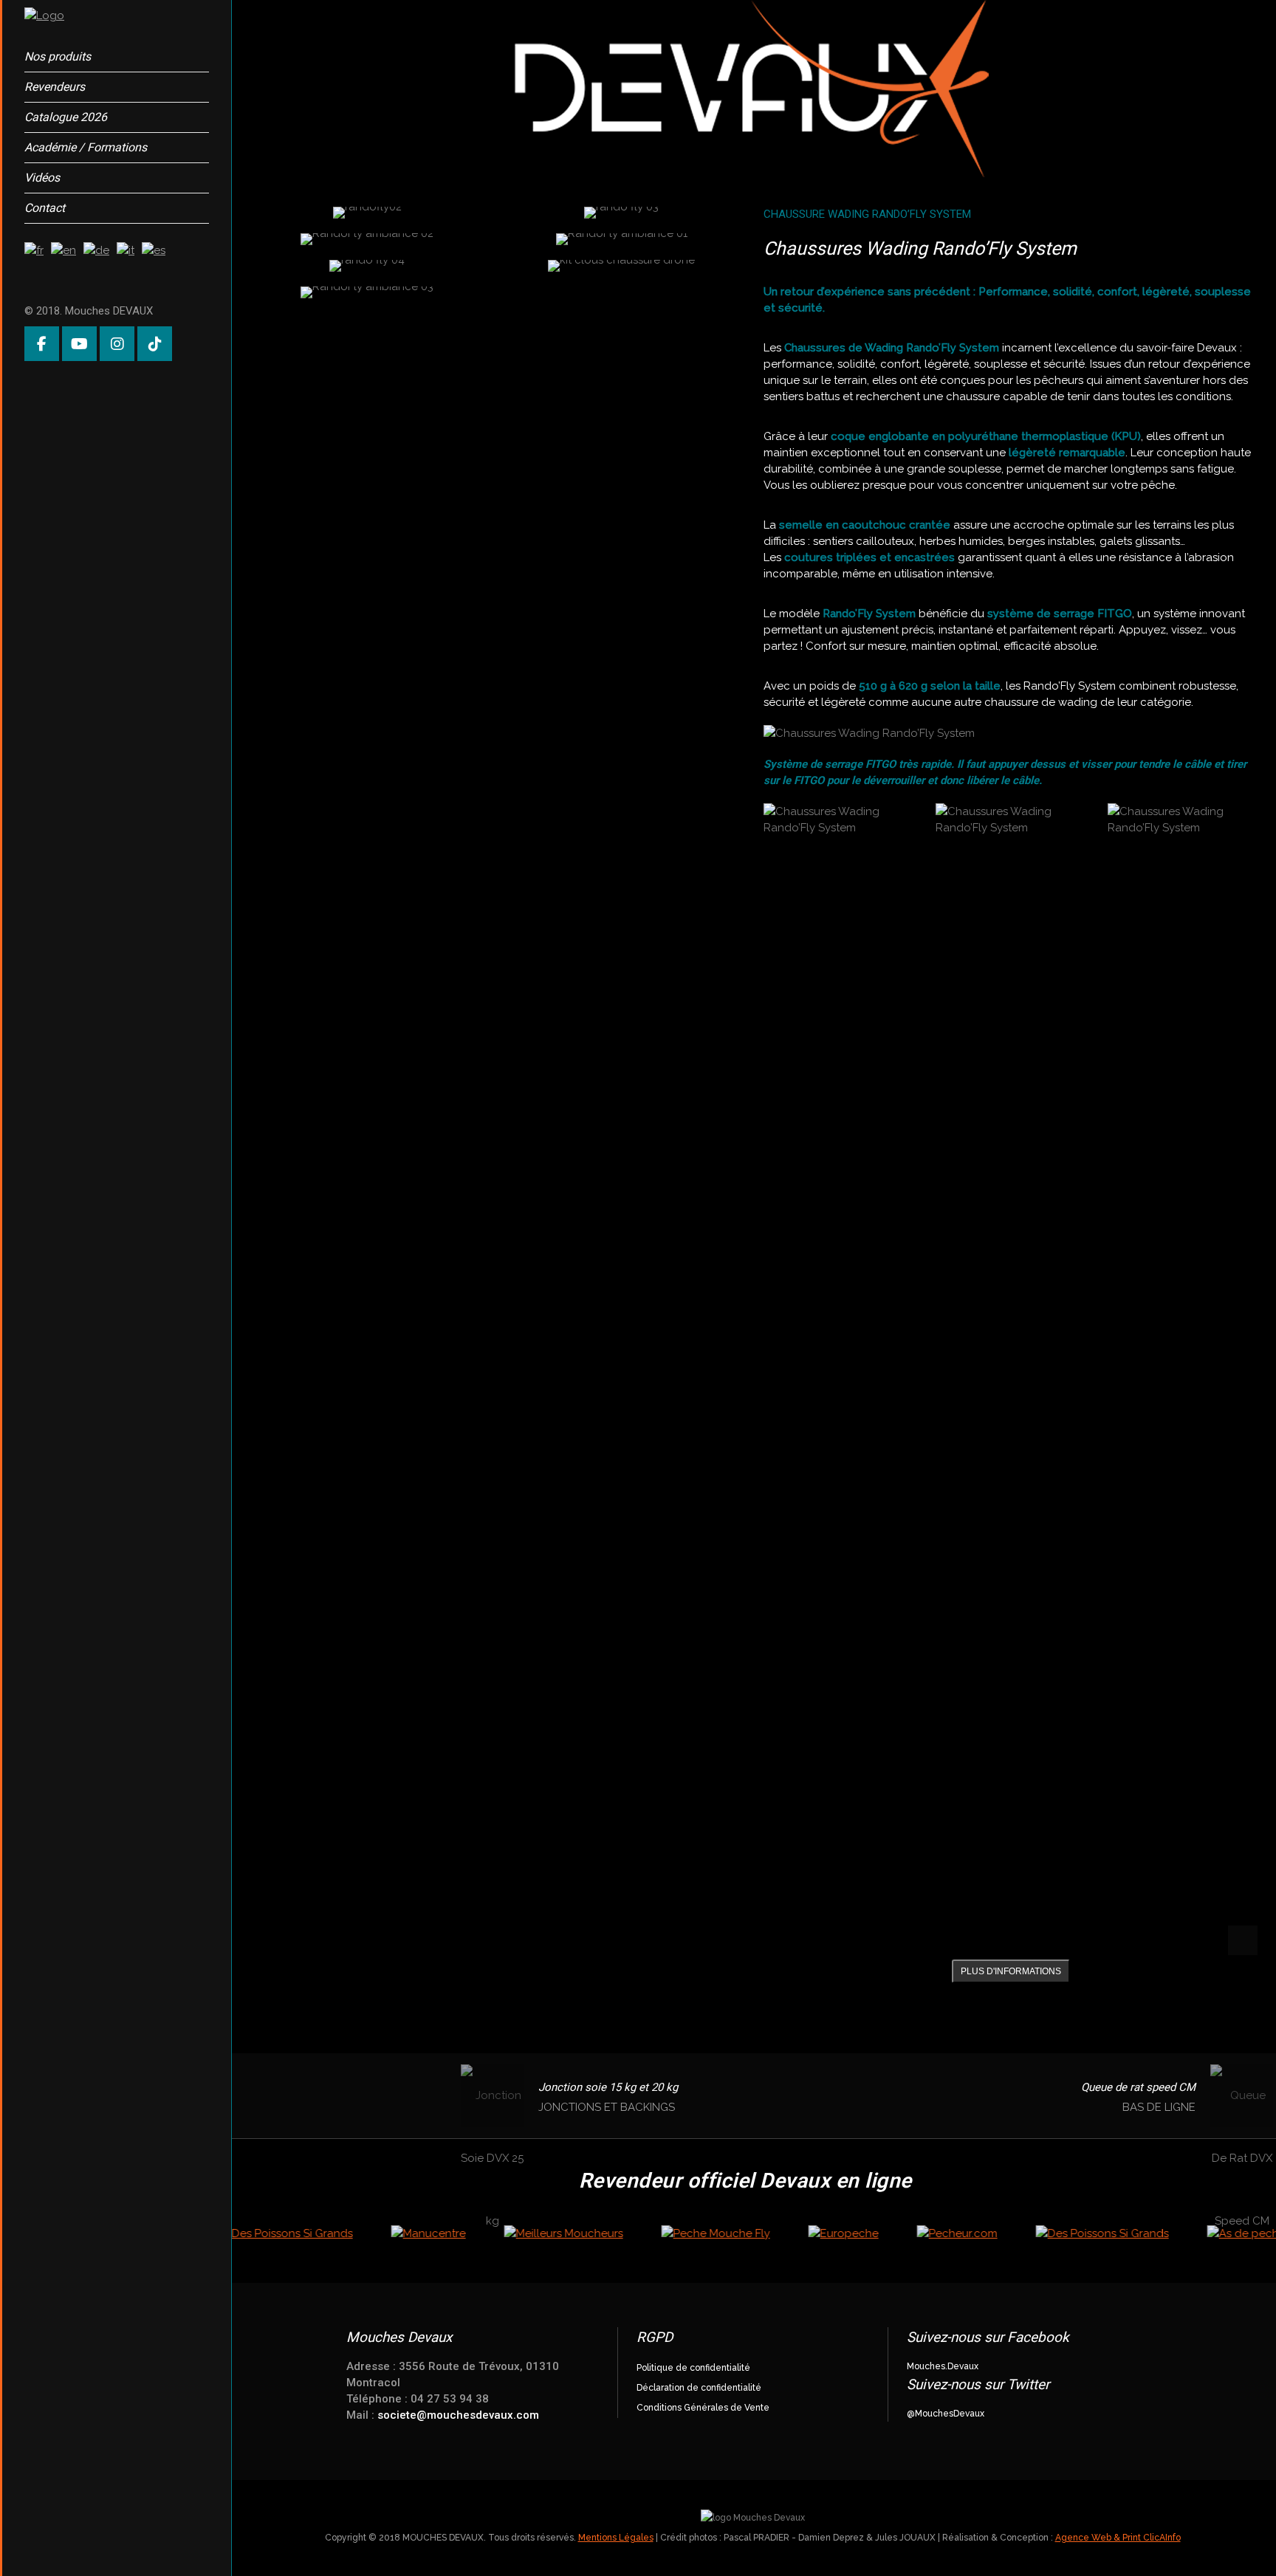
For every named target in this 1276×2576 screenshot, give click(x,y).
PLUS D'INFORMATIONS (1011, 1971)
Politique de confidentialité (693, 2368)
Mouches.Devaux (943, 2366)
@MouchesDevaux (946, 2414)
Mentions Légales (616, 2538)
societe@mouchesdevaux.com (458, 2415)
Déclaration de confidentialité (699, 2388)
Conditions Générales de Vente (703, 2408)
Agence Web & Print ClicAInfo (1118, 2538)
